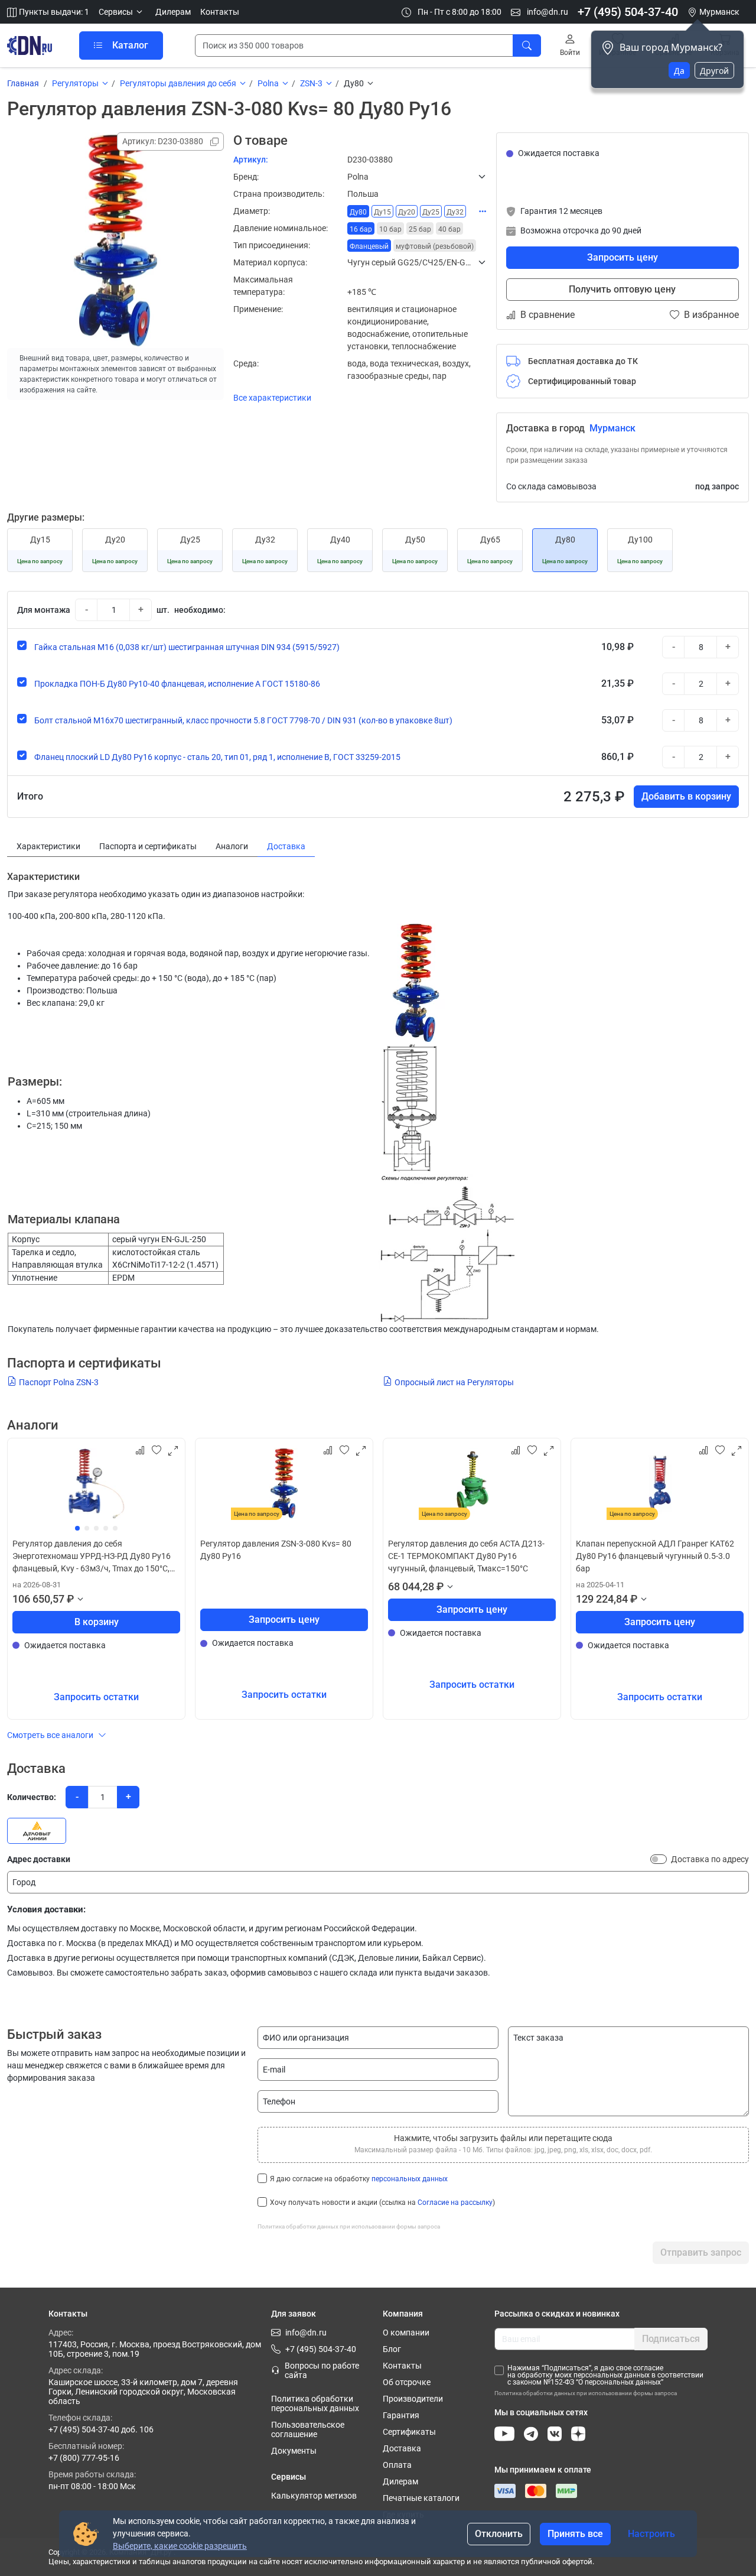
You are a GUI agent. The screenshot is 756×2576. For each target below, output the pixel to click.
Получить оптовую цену (622, 289)
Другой (714, 71)
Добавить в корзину (686, 796)
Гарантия (401, 2415)
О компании (406, 2333)
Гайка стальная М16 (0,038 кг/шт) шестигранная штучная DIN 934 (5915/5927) (187, 647)
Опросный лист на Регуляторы (454, 1382)
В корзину (97, 1622)
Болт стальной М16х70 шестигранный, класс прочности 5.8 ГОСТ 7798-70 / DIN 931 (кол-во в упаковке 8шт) (243, 720)
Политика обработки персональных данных (315, 2403)
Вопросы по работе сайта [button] (322, 2370)
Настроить (651, 2534)
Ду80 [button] (358, 212)
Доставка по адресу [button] (710, 1859)
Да (679, 71)
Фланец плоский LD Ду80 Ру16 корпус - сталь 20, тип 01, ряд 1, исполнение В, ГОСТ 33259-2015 (217, 757)
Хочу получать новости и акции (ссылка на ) (382, 2203)
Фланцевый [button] (369, 246)
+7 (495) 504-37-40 (628, 12)
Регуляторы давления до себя (178, 83)
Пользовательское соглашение (308, 2429)
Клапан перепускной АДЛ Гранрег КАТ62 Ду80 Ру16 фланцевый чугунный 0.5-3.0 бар (655, 1556)
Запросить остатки (96, 1697)
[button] (122, 12)
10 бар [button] (390, 229)
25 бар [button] (420, 229)
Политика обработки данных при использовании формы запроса (349, 2226)
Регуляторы (75, 83)
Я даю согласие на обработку (359, 2179)
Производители (413, 2399)
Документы (294, 2451)
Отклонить (499, 2534)
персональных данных (410, 2179)
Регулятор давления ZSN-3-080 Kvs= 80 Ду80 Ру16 (276, 1550)
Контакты (220, 12)
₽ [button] (70, 1599)
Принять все (575, 2534)
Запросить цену (623, 257)
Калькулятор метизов (314, 2496)
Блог (392, 2349)
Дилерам (173, 12)
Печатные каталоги (421, 2498)
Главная (23, 83)
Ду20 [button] (407, 212)
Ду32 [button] (455, 212)
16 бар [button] (361, 229)
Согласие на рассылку (455, 2203)
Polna (268, 83)
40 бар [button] (449, 229)
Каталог (130, 45)
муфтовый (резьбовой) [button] (435, 246)
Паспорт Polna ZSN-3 (59, 1382)
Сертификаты (409, 2432)
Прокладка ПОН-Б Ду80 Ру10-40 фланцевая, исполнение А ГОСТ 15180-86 (177, 684)
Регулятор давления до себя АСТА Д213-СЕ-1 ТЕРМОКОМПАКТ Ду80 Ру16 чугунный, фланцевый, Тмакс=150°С (466, 1556)
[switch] (659, 1859)
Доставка (402, 2448)
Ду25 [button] (431, 212)
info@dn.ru (547, 12)
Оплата (397, 2465)
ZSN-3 (311, 83)
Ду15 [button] (382, 212)
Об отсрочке (407, 2382)
